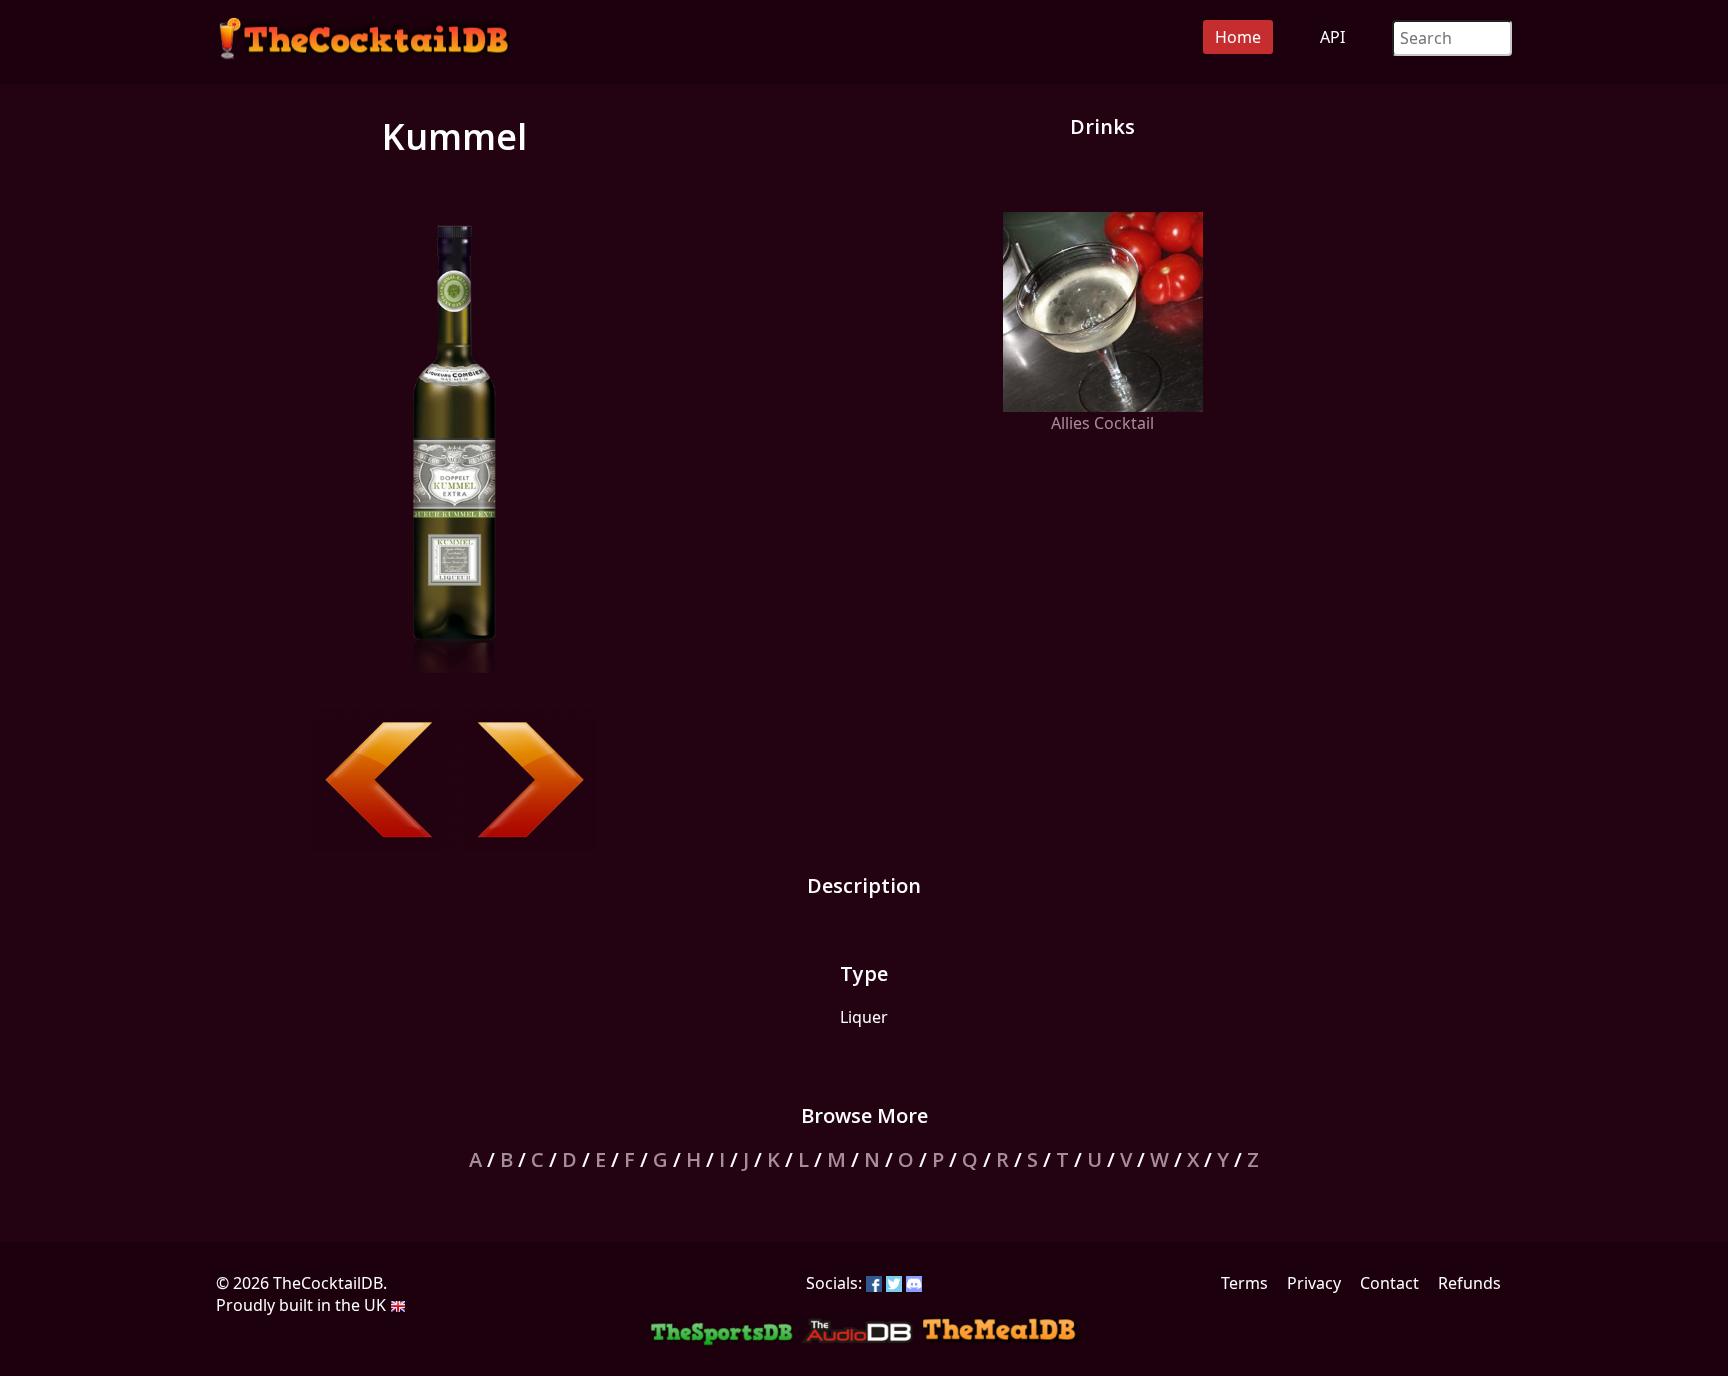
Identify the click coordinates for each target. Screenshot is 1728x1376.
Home (1238, 37)
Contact (1389, 1283)
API (1332, 37)
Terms (1244, 1283)
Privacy (1314, 1283)
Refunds (1469, 1283)
